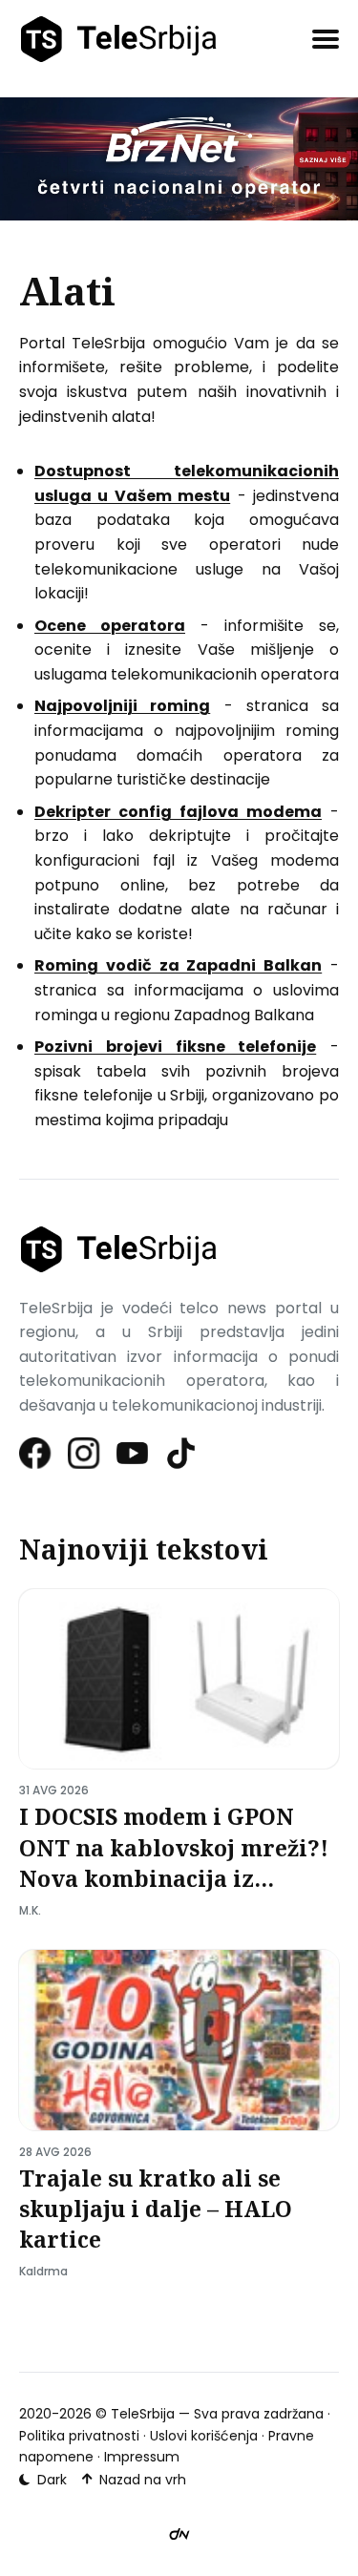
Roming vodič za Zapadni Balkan (178, 965)
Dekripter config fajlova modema (178, 812)
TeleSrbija (143, 2414)
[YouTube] (133, 1453)
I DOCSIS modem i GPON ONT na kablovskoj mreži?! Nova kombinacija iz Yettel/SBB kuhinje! (174, 1863)
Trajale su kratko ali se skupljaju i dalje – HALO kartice (156, 2209)
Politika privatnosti (79, 2436)
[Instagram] (84, 1453)
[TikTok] (182, 1453)
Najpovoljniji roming (122, 706)
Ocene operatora (110, 626)
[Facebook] (36, 1453)
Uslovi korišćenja (204, 2436)
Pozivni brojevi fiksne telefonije (175, 1047)
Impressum (142, 2457)
